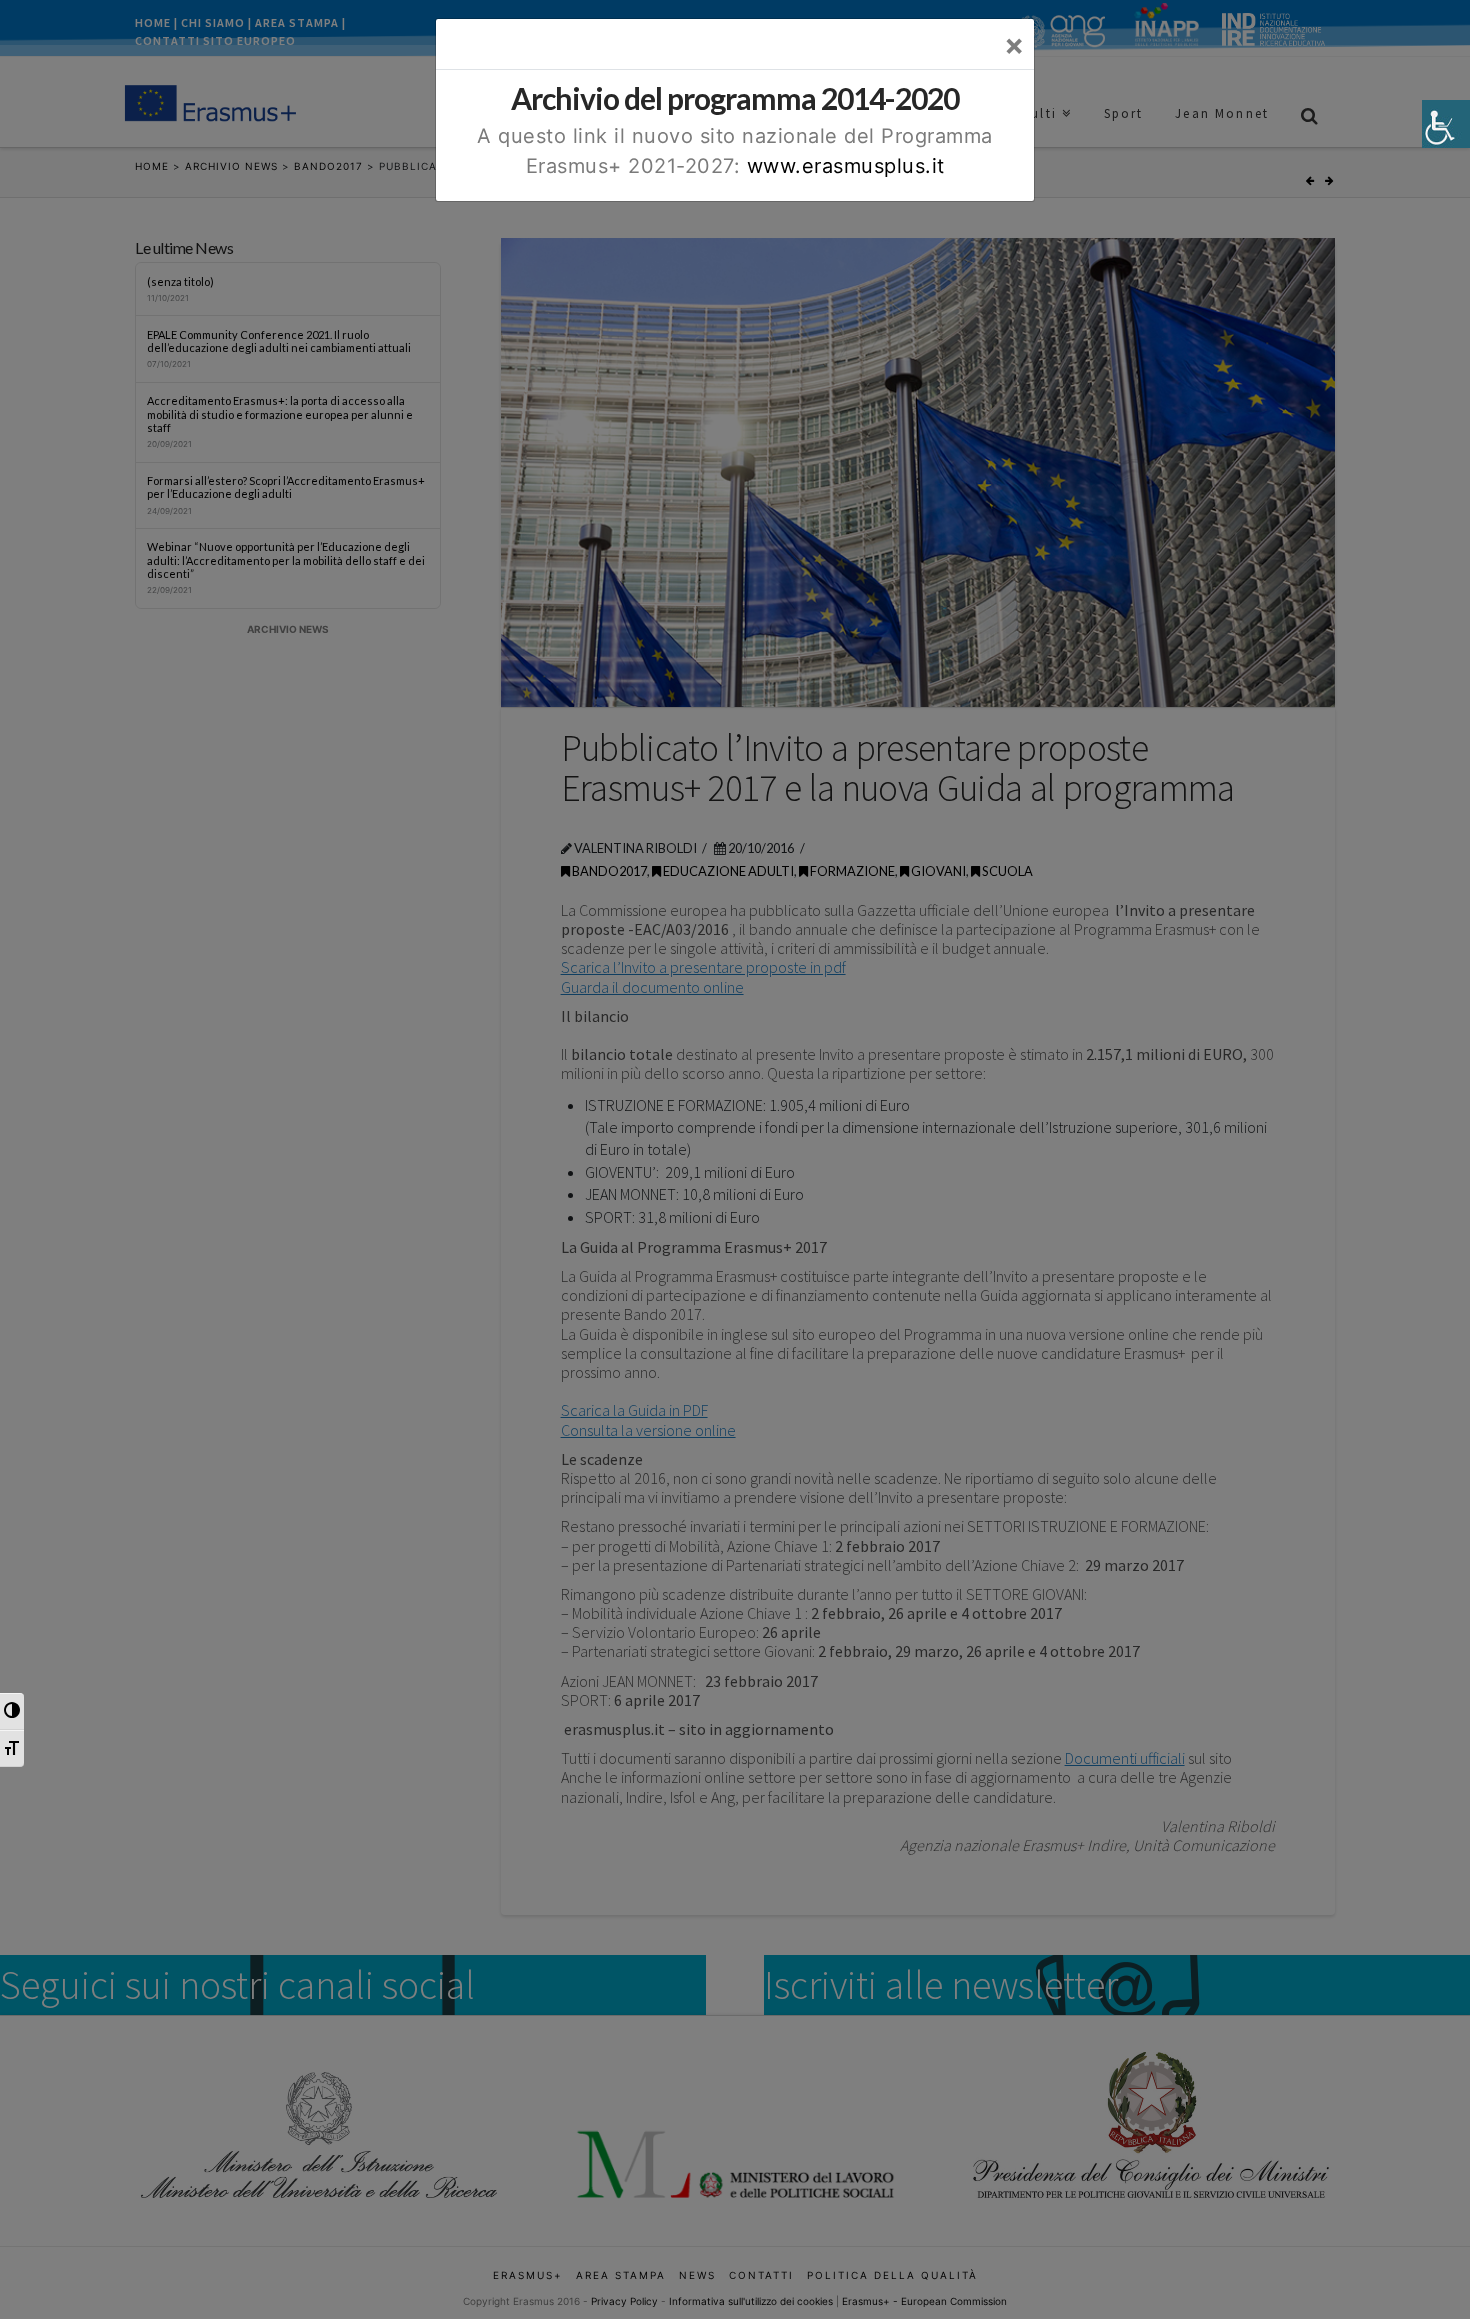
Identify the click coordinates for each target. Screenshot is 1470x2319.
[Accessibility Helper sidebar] (1446, 124)
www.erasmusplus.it (846, 166)
